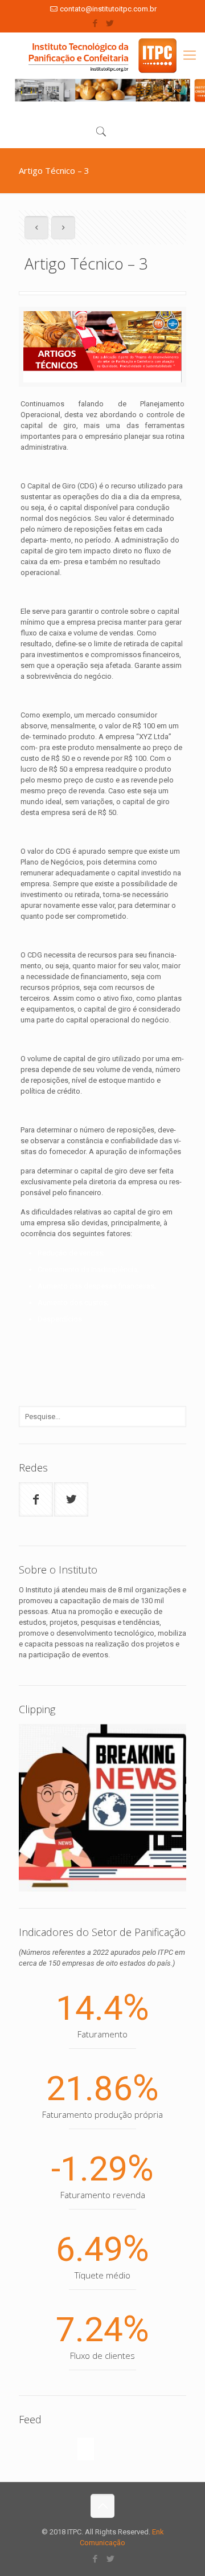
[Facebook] (95, 23)
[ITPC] (102, 56)
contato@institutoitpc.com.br (108, 9)
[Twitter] (110, 23)
